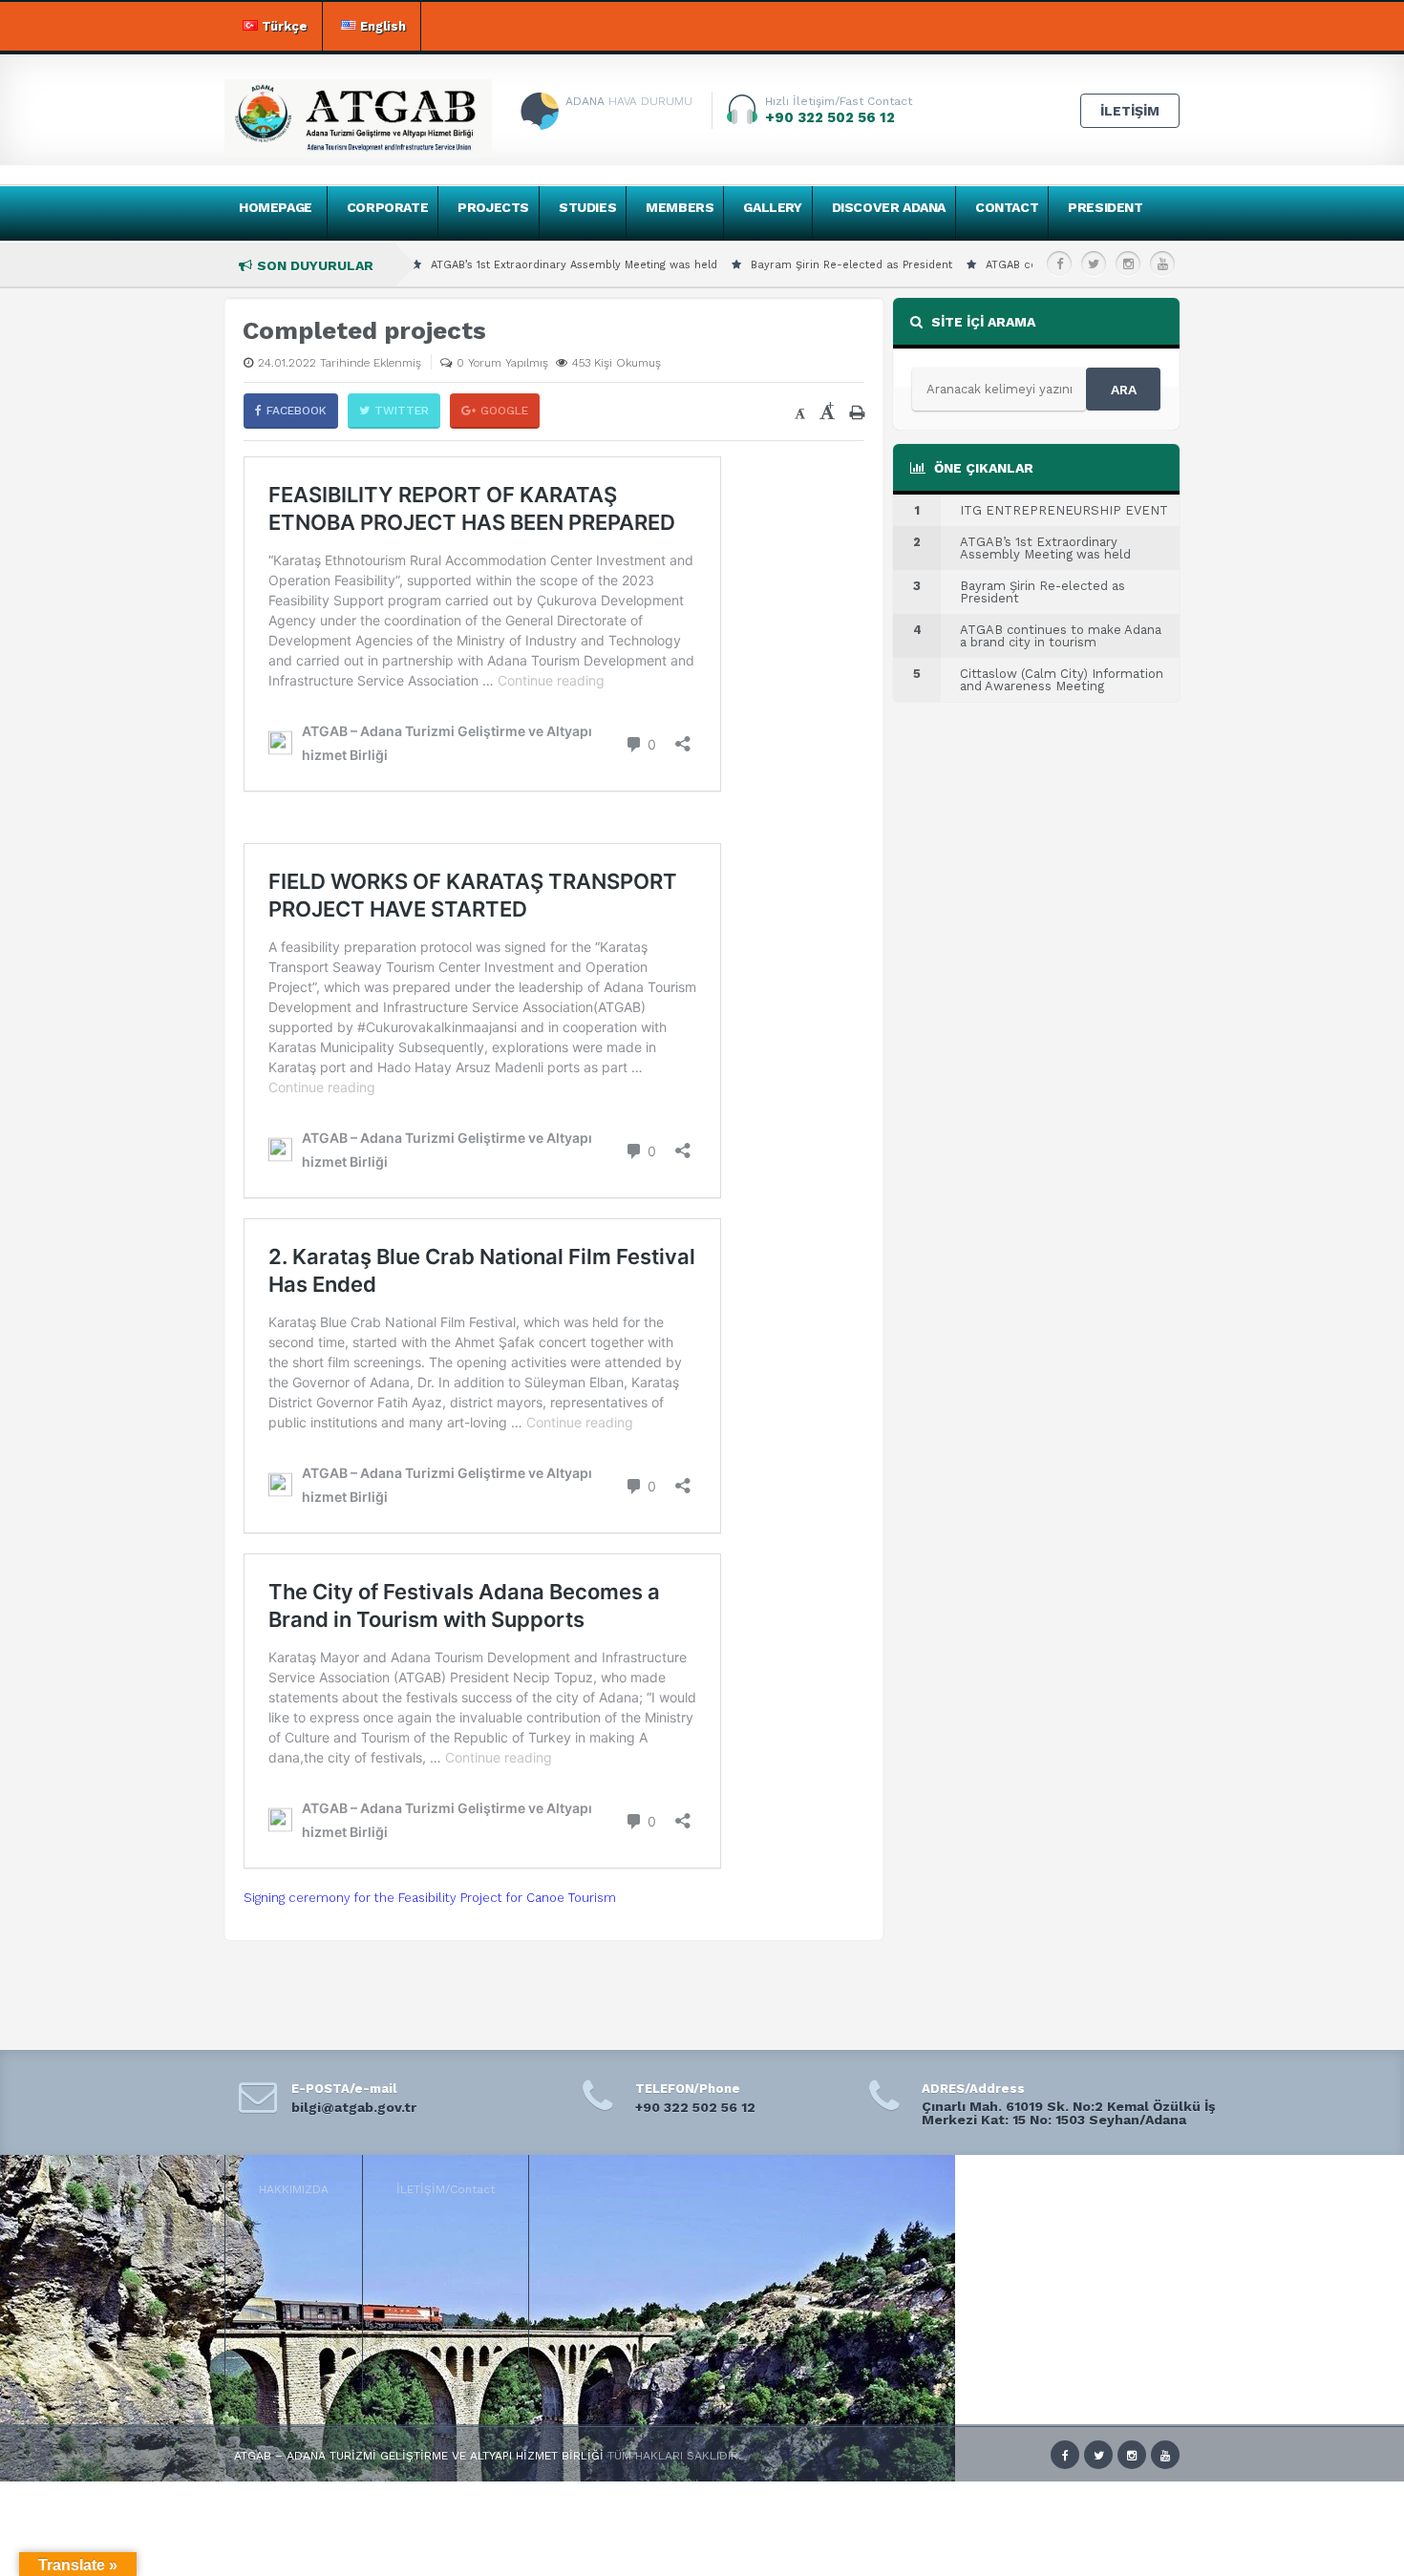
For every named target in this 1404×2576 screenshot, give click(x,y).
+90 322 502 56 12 (695, 2107)
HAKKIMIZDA (294, 2189)
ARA (1124, 390)
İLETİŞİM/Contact (446, 2189)
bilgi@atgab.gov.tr (354, 2107)
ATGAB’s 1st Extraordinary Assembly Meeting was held (485, 265)
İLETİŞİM (1130, 111)
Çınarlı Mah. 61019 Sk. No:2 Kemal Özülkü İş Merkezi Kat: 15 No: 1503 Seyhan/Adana (1068, 2113)
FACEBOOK (297, 411)
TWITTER (402, 411)
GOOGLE (504, 411)
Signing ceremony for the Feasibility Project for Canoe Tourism (430, 1898)
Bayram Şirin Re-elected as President (763, 265)
